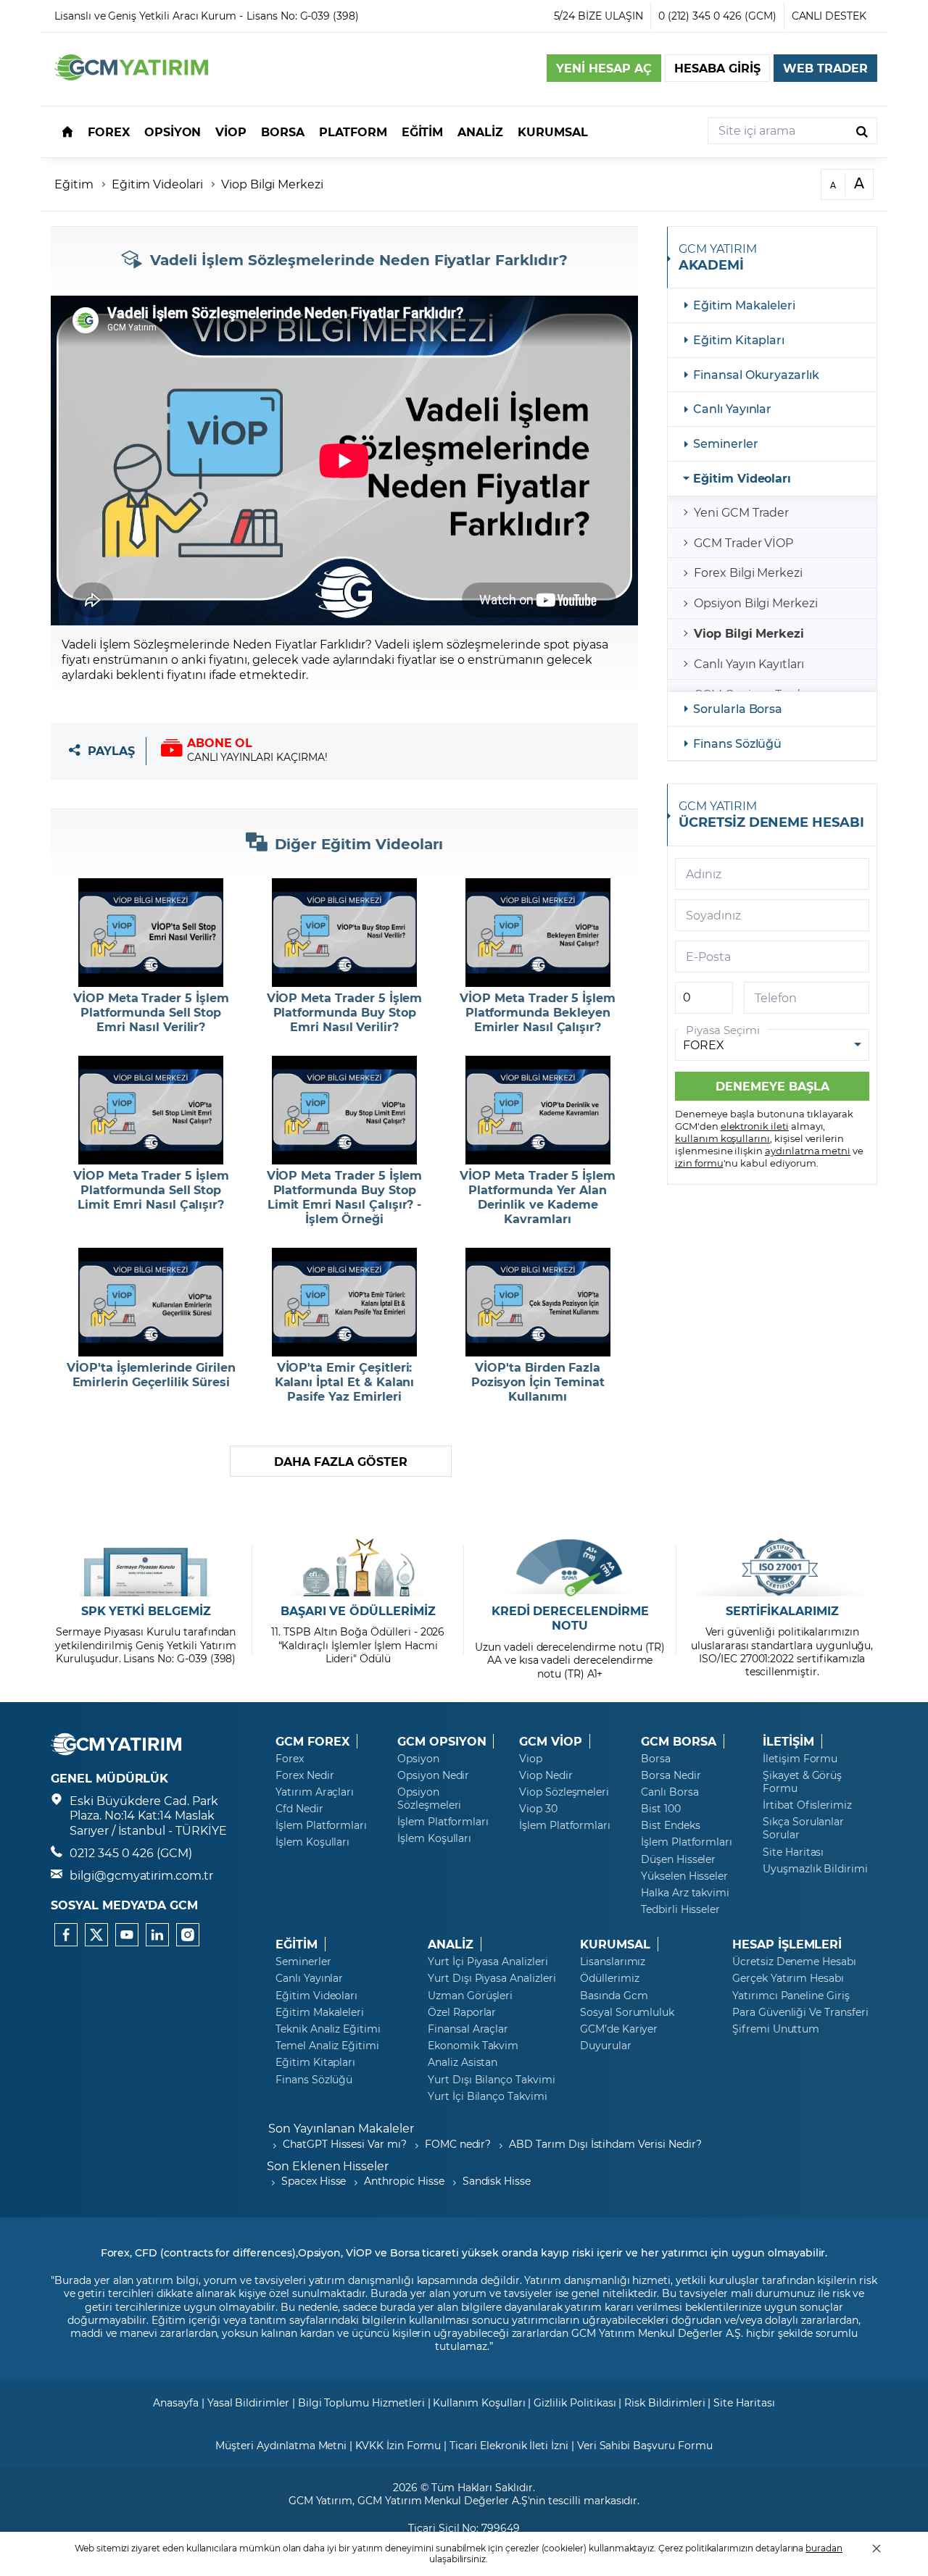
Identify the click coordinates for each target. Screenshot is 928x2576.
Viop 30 (538, 1809)
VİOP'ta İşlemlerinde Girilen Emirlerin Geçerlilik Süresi (151, 1375)
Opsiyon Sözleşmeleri (429, 1798)
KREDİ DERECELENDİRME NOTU (570, 1618)
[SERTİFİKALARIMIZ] (782, 1567)
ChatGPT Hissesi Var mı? (345, 2144)
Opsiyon (418, 1759)
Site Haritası (793, 1852)
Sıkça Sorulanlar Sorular (803, 1828)
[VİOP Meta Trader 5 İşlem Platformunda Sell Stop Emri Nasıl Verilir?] (151, 933)
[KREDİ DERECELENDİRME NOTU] (570, 1567)
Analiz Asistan (463, 2062)
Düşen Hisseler (678, 1859)
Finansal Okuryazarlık (756, 374)
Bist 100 (661, 1809)
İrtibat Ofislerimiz (807, 1805)
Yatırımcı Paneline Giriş (791, 1996)
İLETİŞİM (788, 1741)
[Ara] (862, 131)
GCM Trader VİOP (743, 542)
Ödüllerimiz (609, 1978)
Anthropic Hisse (404, 2181)
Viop (531, 1759)
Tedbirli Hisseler (680, 1909)
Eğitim (74, 184)
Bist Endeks (670, 1825)
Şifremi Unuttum (776, 2029)
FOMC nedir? (458, 2144)
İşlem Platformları (321, 1825)
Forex (290, 1759)
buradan (824, 2548)
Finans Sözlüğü (737, 743)
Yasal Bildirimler (248, 2402)
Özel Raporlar (462, 2012)
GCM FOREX (312, 1741)
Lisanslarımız (613, 1962)
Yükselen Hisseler (684, 1876)
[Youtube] (127, 1935)
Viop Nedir (546, 1775)
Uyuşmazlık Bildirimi (815, 1869)
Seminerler (726, 443)
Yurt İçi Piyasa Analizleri (488, 1962)
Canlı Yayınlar (732, 408)
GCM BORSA (679, 1741)
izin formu (699, 1163)
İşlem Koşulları (312, 1842)
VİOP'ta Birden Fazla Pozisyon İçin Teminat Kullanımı (538, 1382)
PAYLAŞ (111, 751)
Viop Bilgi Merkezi (272, 184)
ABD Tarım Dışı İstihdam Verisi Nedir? (605, 2144)
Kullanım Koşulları (479, 2402)
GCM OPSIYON (442, 1741)
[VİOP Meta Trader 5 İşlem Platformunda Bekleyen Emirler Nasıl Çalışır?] (538, 933)
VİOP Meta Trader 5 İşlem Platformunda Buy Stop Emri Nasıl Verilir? (345, 1012)
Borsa (656, 1759)
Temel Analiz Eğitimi (327, 2046)
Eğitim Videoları (742, 478)
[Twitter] (96, 1935)
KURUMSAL (615, 1944)
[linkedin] (157, 1935)
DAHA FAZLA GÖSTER (340, 1461)
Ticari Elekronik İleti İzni (509, 2445)
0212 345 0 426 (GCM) (131, 1852)
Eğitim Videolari (157, 184)
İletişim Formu (800, 1759)
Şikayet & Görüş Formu (802, 1782)
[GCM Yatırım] (131, 76)
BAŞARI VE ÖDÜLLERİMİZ (358, 1611)
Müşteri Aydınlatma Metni (281, 2445)
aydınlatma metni (808, 1150)
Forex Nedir (304, 1775)
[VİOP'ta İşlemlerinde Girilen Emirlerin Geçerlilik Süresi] (151, 1302)
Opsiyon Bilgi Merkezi (756, 603)
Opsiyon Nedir (433, 1775)
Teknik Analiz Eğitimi (328, 2029)
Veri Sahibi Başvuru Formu (645, 2445)
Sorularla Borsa (738, 708)
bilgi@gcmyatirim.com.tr (141, 1875)
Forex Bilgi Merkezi (748, 572)
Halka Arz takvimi (685, 1893)
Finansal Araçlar (468, 2029)
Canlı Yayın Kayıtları (749, 663)
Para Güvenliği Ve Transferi (800, 2012)
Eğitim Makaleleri (744, 305)
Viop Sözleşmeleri (564, 1792)
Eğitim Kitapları (739, 339)
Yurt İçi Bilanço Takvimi (488, 2096)
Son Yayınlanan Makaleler (341, 2128)
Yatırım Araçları (315, 1792)
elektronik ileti (755, 1126)
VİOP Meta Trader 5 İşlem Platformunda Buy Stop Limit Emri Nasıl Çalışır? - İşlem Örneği (345, 1197)
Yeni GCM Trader (741, 512)
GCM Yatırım (320, 2500)
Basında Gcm (614, 1996)
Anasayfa (176, 2402)
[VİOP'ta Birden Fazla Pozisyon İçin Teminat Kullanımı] (538, 1302)
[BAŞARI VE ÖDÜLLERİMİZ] (358, 1567)
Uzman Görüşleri (470, 1996)
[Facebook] (66, 1935)
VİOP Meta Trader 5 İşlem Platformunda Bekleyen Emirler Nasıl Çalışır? (538, 1012)
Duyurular (606, 2046)
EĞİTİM (297, 1944)
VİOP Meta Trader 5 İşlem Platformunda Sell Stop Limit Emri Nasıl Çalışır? (151, 1190)
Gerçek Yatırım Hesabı (788, 1978)
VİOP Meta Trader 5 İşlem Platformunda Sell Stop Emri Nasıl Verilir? (151, 1012)
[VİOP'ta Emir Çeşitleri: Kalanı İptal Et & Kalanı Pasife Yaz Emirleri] (345, 1302)
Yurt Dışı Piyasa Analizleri (492, 1978)
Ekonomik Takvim (473, 2046)
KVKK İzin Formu (398, 2445)
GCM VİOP (551, 1741)
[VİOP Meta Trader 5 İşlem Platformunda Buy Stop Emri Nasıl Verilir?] (345, 933)
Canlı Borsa (670, 1792)
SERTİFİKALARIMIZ (782, 1611)
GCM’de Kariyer (619, 2029)
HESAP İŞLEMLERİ (787, 1944)
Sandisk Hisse (497, 2181)
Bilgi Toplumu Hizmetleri (361, 2402)
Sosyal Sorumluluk (627, 2012)
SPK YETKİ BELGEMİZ (146, 1611)
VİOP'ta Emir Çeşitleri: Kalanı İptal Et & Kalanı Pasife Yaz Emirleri (345, 1382)
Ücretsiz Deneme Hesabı (794, 1962)
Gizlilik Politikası (575, 2402)
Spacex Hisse (314, 2181)
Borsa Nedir (671, 1775)
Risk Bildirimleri (664, 2402)
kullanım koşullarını (722, 1138)
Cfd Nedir (299, 1809)
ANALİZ (451, 1944)
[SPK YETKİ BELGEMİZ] (146, 1567)
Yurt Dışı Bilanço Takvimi (492, 2080)
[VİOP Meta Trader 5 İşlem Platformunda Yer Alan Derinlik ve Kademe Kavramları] (538, 1110)
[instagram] (188, 1935)
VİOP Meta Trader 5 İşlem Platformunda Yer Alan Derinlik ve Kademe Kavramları (538, 1197)
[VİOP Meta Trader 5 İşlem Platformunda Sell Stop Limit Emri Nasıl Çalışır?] (151, 1110)
